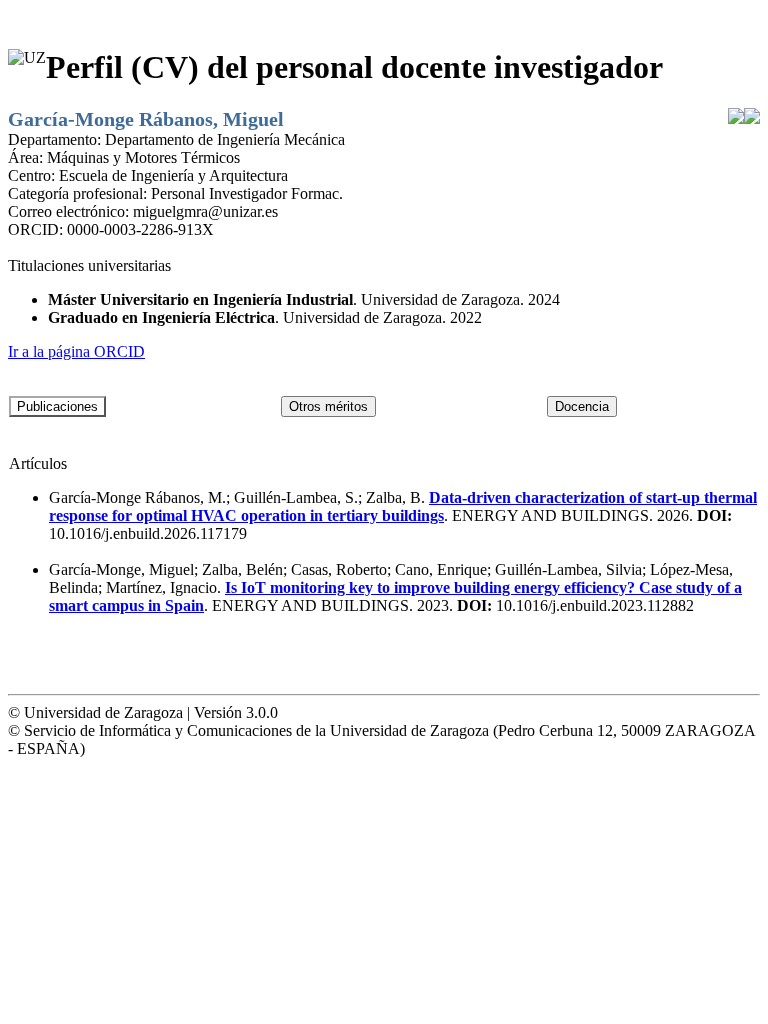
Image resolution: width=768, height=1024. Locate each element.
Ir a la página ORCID (76, 351)
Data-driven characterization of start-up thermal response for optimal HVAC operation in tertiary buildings (403, 506)
